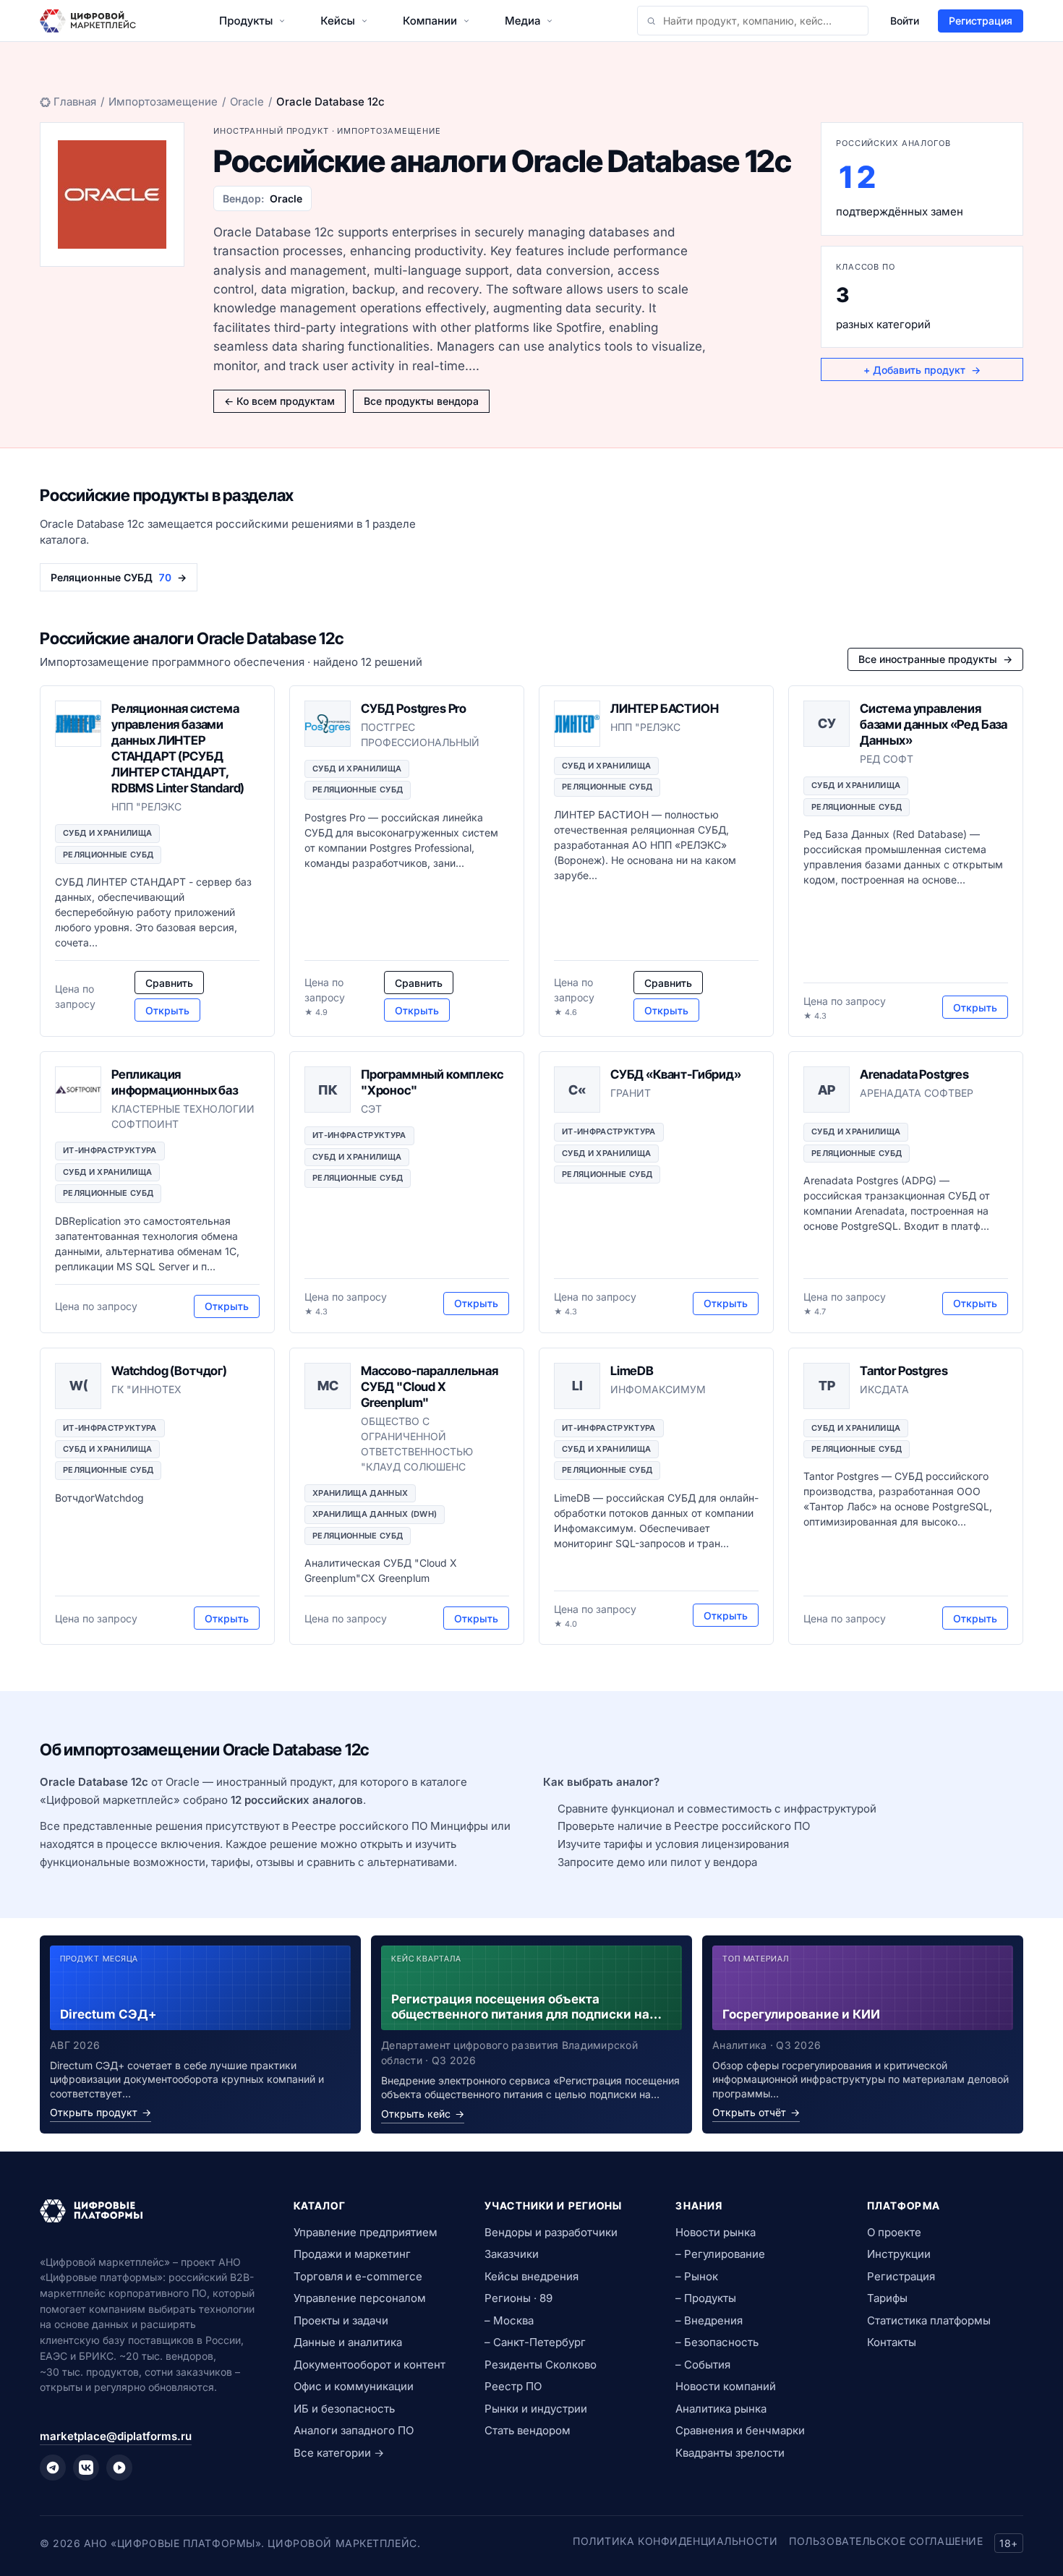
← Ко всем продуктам (279, 401)
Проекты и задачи (341, 2320)
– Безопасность (717, 2342)
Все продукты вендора (421, 401)
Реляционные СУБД (108, 855)
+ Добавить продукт (922, 370)
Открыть (167, 1010)
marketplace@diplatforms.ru (116, 2436)
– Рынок (697, 2276)
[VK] (86, 2468)
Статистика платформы (929, 2320)
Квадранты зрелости (730, 2453)
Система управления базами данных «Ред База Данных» (934, 724)
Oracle (247, 102)
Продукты (246, 21)
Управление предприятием (366, 2232)
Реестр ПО (513, 2386)
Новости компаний (726, 2386)
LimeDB (632, 1371)
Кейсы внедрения (531, 2276)
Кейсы (338, 21)
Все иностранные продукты (935, 659)
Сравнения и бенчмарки (740, 2430)
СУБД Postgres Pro (414, 709)
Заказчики (512, 2254)
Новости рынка (716, 2232)
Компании (430, 21)
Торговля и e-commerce (358, 2276)
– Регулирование (720, 2254)
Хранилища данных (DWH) (375, 1514)
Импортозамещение (163, 102)
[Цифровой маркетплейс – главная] (88, 21)
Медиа (522, 21)
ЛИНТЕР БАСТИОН (665, 709)
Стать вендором (528, 2430)
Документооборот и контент (370, 2365)
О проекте (894, 2232)
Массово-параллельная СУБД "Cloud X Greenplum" (430, 1387)
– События (703, 2365)
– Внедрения (709, 2320)
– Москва (509, 2320)
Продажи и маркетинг (352, 2254)
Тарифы (887, 2298)
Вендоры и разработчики (551, 2232)
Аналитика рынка (721, 2409)
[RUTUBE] (119, 2468)
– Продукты (706, 2298)
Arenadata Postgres (914, 1074)
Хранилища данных (360, 1493)
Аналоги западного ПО (354, 2430)
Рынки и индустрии (536, 2409)
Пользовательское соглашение (886, 2541)
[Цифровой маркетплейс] (149, 2211)
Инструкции (899, 2254)
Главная (75, 102)
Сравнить (169, 983)
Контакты (892, 2342)
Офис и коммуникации (354, 2386)
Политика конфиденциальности (675, 2541)
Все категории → (339, 2453)
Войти (905, 21)
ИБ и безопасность (344, 2409)
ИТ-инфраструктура (110, 1150)
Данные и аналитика (348, 2342)
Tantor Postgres (904, 1371)
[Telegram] (53, 2468)
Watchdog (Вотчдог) (169, 1371)
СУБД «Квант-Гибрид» (676, 1074)
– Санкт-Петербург (535, 2342)
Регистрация (981, 21)
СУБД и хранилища (107, 833)
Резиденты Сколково (541, 2365)
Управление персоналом (360, 2298)
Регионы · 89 (518, 2298)
